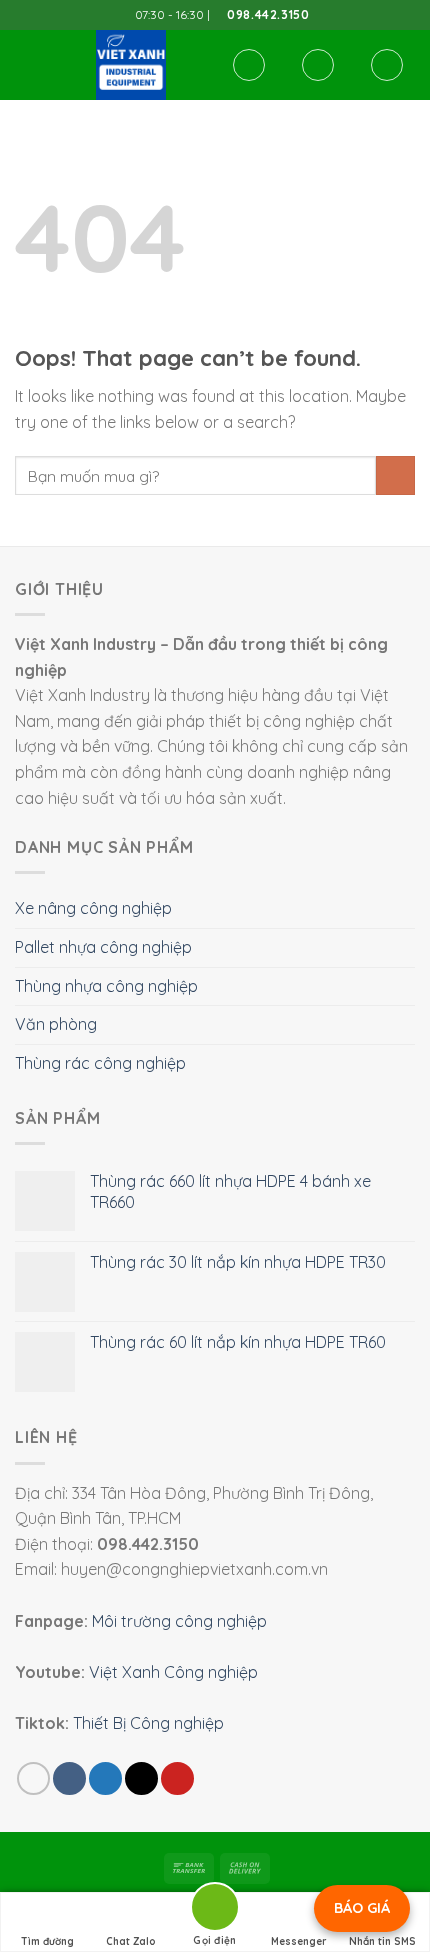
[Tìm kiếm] (249, 65)
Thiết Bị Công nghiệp (148, 1723)
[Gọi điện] (215, 1910)
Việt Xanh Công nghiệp (173, 1672)
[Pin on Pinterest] (177, 1778)
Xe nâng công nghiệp (93, 908)
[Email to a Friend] (141, 1778)
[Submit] (395, 475)
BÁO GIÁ (362, 1908)
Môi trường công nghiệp (179, 1621)
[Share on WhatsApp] (33, 1778)
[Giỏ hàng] (387, 65)
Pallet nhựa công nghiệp (103, 947)
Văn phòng (56, 1024)
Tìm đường (47, 1941)
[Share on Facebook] (69, 1778)
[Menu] (27, 64)
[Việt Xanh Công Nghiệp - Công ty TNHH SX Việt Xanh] (130, 65)
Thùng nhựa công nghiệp (106, 986)
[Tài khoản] (318, 65)
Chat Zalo (131, 1941)
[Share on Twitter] (105, 1778)
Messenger (299, 1941)
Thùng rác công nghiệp (100, 1063)
